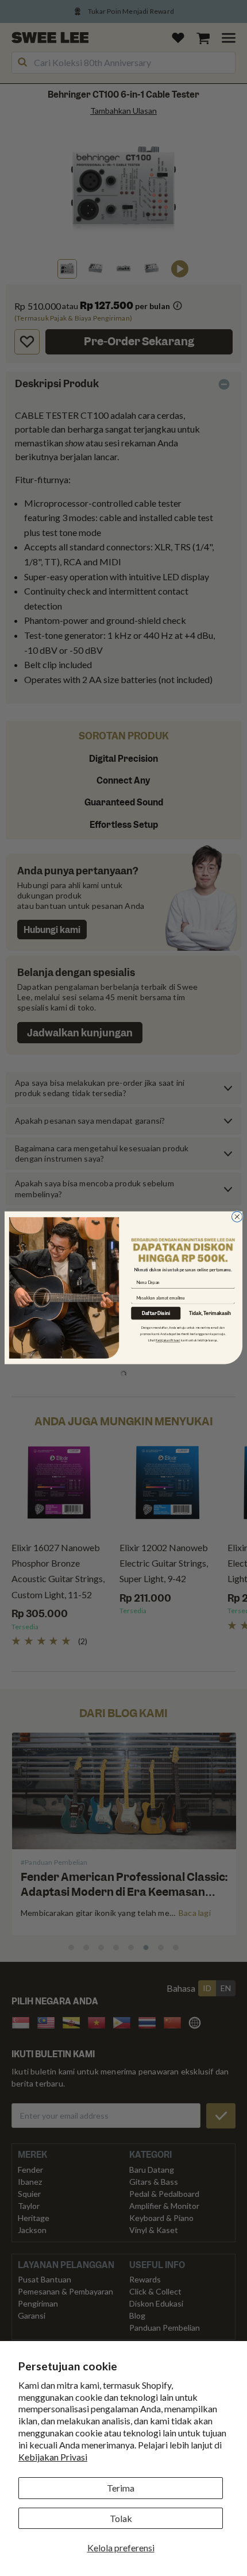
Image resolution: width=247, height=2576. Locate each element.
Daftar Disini (156, 1314)
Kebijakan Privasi (53, 2457)
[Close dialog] (237, 1217)
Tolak (121, 2518)
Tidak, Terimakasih (210, 1314)
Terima (121, 2488)
